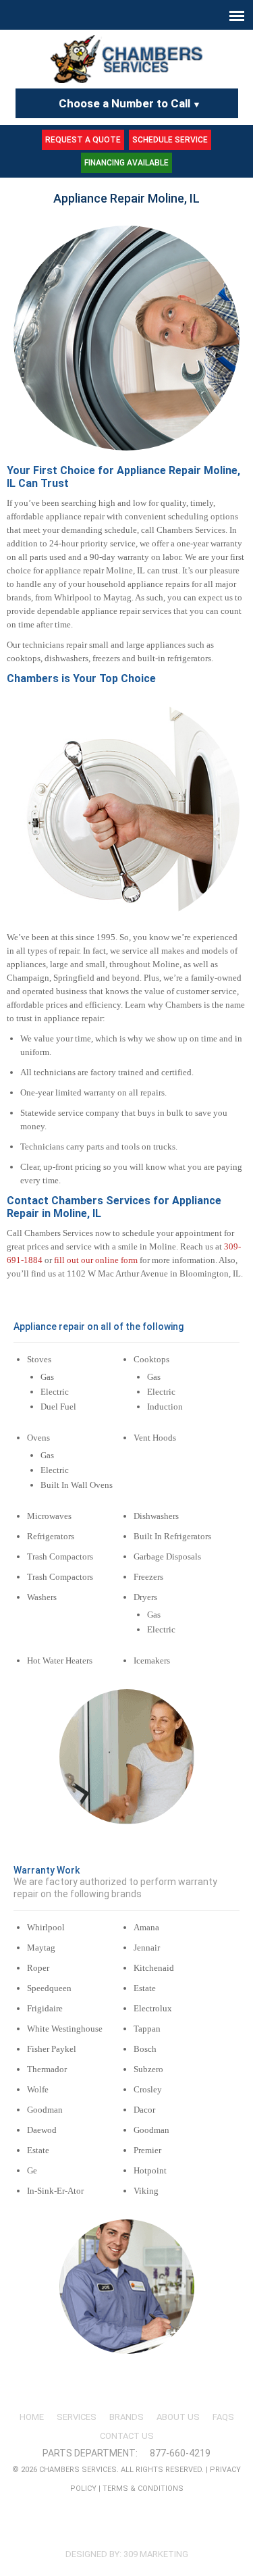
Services (77, 2417)
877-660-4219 (180, 2453)
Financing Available (126, 163)
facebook (111, 2530)
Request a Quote (83, 140)
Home (32, 2417)
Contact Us (127, 2436)
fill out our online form (96, 1260)
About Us (178, 2417)
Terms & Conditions (143, 2489)
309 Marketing (156, 2554)
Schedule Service (170, 140)
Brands (126, 2417)
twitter (138, 2530)
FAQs (223, 2417)
